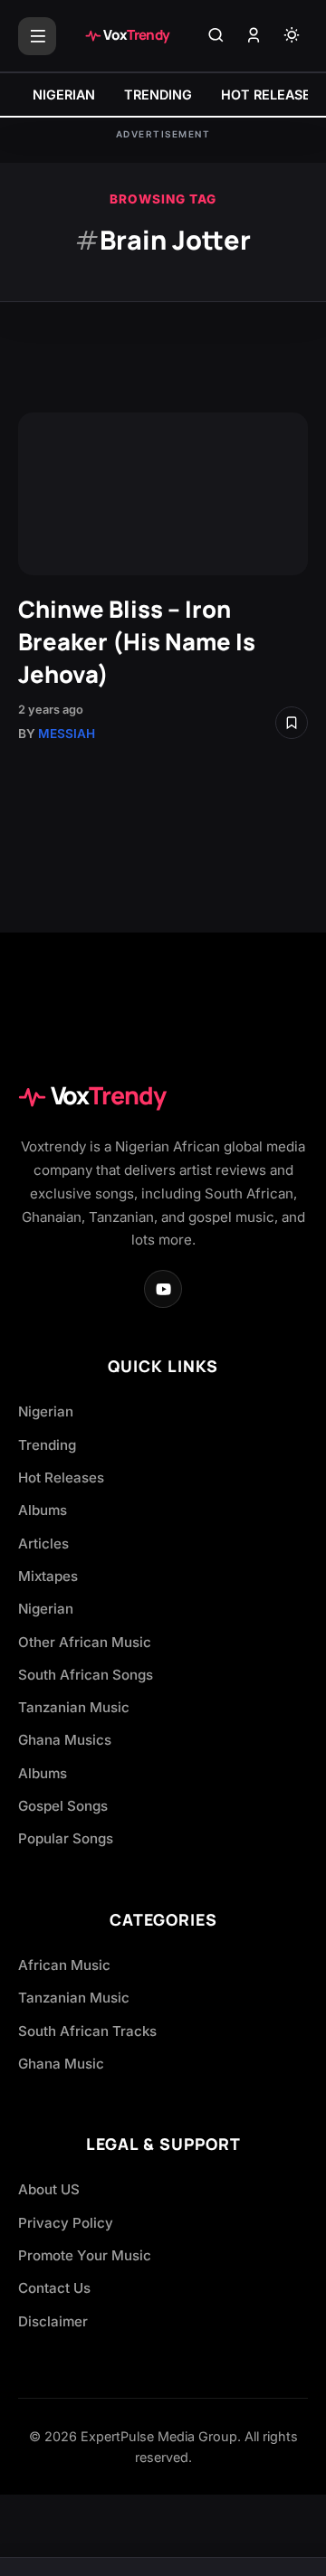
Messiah (67, 734)
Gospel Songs (63, 1806)
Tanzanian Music (74, 1707)
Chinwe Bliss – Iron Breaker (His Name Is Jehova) (137, 642)
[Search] (216, 36)
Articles (43, 1544)
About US (49, 2189)
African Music (64, 1965)
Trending (47, 1445)
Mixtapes (48, 1576)
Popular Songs (66, 1838)
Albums (43, 1510)
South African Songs (86, 1675)
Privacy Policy (66, 2223)
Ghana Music (61, 2064)
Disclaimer (53, 2321)
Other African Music (85, 1642)
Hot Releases (61, 1477)
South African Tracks (87, 2031)
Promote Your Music (85, 2255)
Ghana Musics (65, 1740)
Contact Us (54, 2288)
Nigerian (46, 1411)
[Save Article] (292, 723)
